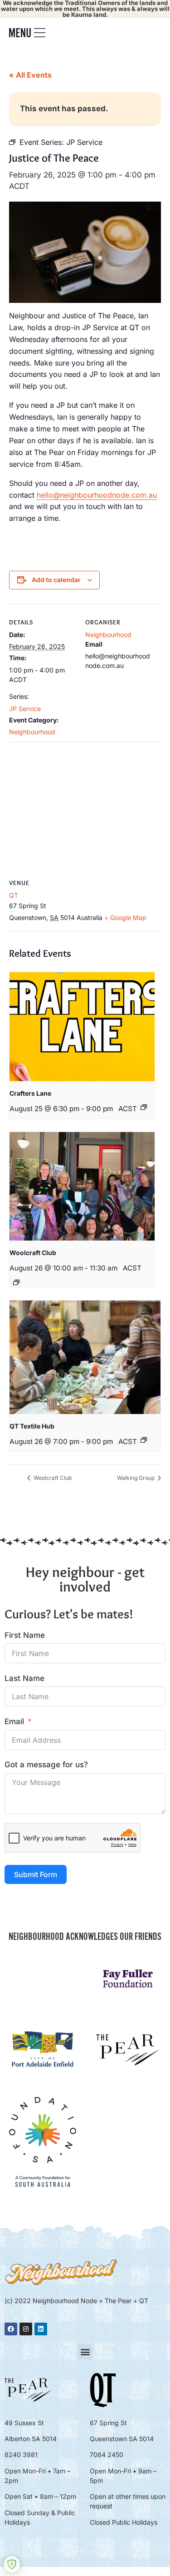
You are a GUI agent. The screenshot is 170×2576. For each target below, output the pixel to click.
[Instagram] (26, 2329)
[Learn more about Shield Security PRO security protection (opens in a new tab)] (12, 2564)
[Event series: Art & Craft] (144, 1107)
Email (14, 1721)
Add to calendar (56, 580)
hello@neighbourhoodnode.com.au (97, 495)
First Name (25, 1635)
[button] (85, 2352)
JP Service (25, 709)
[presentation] (82, 1027)
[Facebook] (11, 2329)
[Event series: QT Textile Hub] (144, 1440)
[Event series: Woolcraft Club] (16, 1282)
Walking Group (136, 1478)
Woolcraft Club (33, 1253)
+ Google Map (125, 917)
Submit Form (36, 1874)
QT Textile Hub (32, 1426)
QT (14, 895)
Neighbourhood (32, 732)
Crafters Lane (30, 1093)
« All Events (30, 75)
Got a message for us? (46, 1765)
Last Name (24, 1678)
